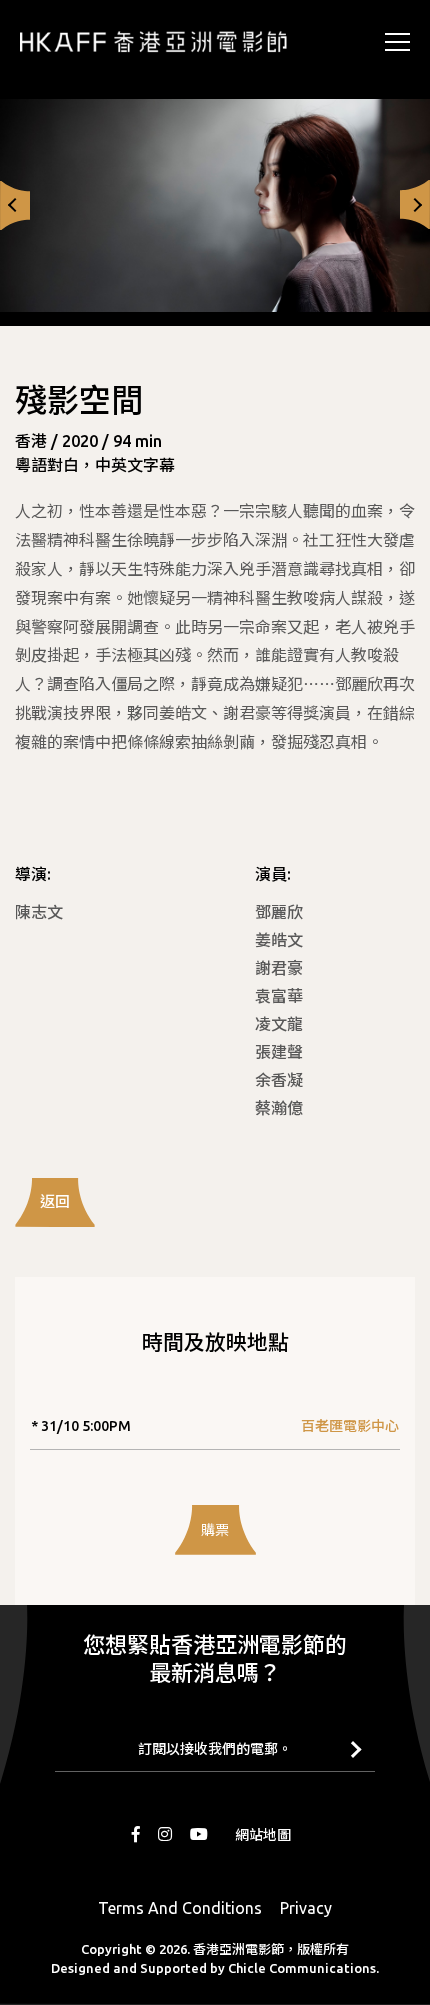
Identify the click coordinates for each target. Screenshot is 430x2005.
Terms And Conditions (180, 1908)
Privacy (306, 1908)
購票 (215, 1530)
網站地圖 (263, 1835)
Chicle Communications (302, 1968)
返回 (55, 1201)
